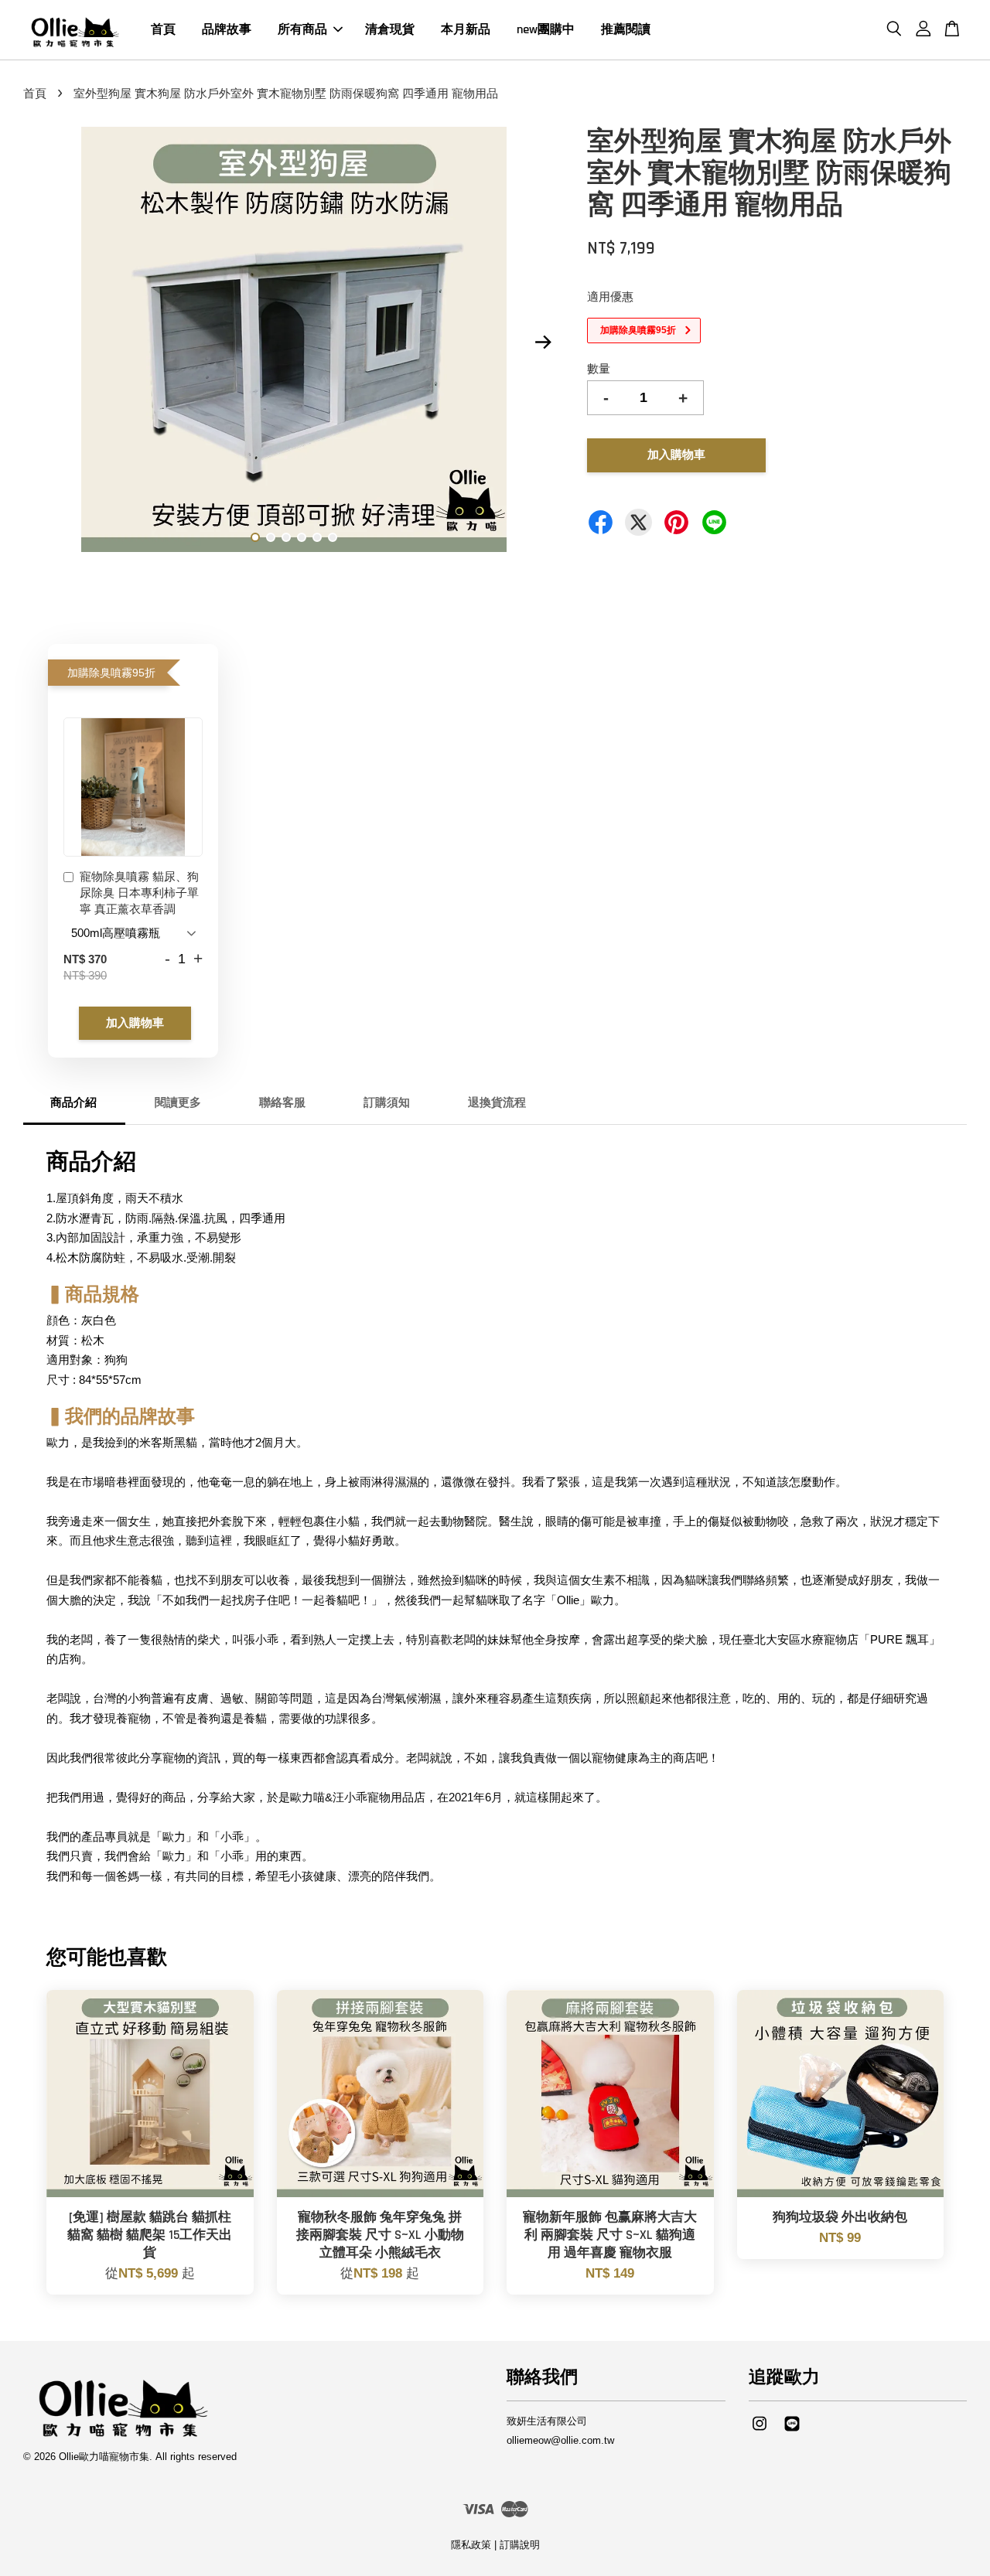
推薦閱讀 (626, 30)
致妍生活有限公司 (547, 2421)
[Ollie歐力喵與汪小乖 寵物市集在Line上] (792, 2431)
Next (543, 342)
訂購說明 (520, 2545)
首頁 (163, 30)
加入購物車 (135, 1023)
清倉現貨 (390, 30)
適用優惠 (610, 296)
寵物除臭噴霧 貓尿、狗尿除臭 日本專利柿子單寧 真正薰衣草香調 (139, 893)
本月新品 (466, 30)
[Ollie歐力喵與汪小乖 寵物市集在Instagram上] (760, 2431)
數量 (599, 368)
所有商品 (302, 30)
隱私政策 (471, 2545)
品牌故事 (227, 30)
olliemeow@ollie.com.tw (560, 2440)
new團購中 (546, 30)
